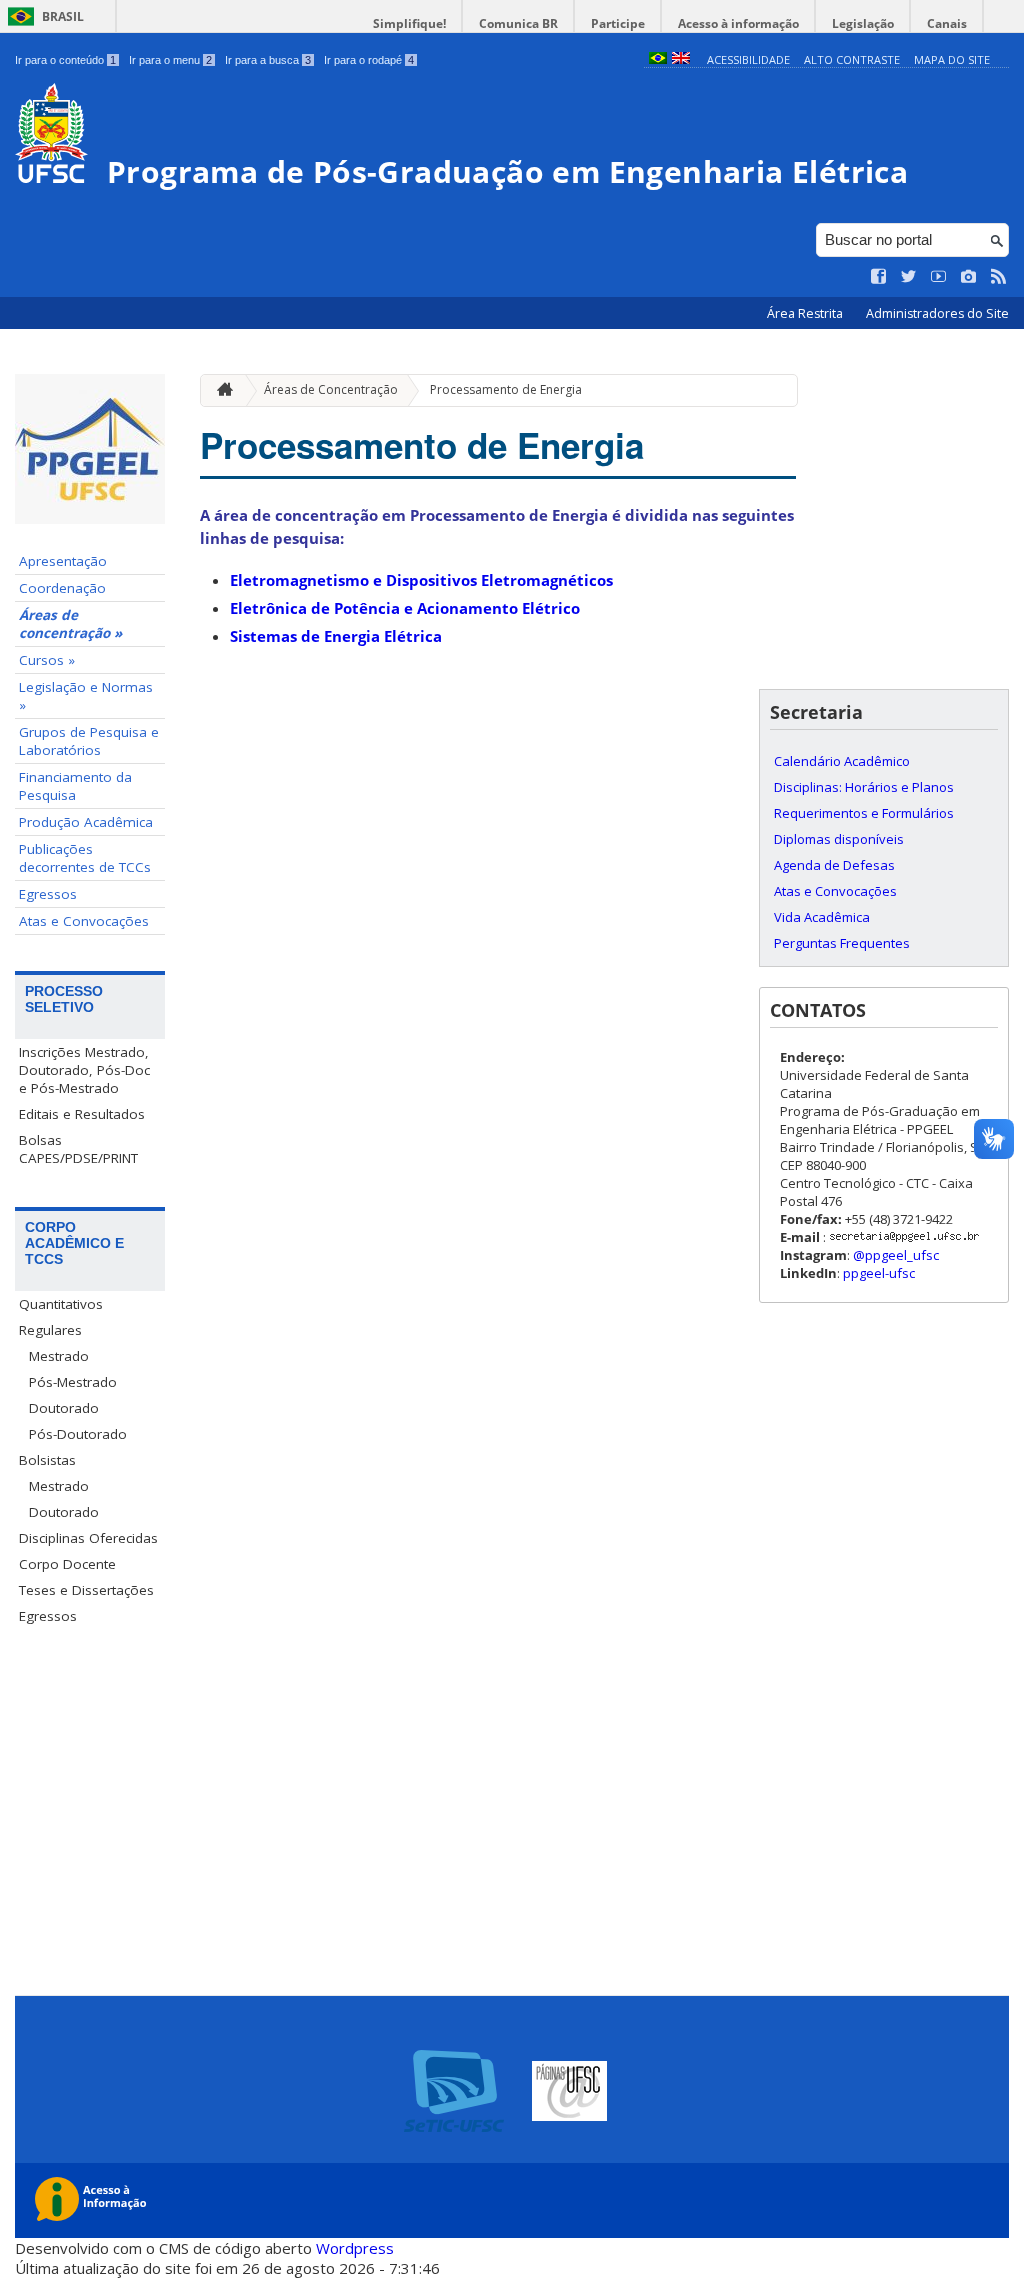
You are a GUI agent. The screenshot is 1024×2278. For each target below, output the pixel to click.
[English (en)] (681, 59)
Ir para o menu (170, 60)
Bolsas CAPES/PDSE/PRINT (78, 1149)
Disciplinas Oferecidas (88, 1538)
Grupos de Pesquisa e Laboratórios (89, 741)
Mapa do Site (952, 59)
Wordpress (355, 2248)
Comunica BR (518, 23)
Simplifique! (409, 23)
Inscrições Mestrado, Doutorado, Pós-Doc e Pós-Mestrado (84, 1070)
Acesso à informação (738, 23)
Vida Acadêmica (822, 917)
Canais (947, 23)
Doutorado (64, 1408)
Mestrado (59, 1356)
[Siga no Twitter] (909, 277)
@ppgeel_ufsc (896, 1255)
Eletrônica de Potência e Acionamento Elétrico (405, 608)
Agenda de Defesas (834, 865)
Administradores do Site (937, 313)
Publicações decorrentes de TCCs (85, 858)
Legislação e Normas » (86, 696)
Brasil (63, 16)
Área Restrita (806, 313)
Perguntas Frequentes (842, 943)
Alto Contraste (852, 59)
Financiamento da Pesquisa (75, 786)
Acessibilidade (748, 59)
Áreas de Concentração (331, 389)
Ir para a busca (268, 60)
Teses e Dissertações (86, 1590)
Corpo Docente (67, 1564)
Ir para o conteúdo (65, 60)
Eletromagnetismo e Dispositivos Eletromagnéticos (421, 580)
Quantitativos (61, 1304)
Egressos (48, 894)
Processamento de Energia (506, 389)
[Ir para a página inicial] (220, 390)
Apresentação (63, 561)
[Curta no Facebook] (879, 277)
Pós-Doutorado (78, 1434)
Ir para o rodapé (369, 60)
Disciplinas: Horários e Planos (864, 787)
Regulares (50, 1330)
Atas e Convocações (84, 921)
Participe (618, 23)
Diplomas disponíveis (839, 839)
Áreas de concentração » (70, 624)
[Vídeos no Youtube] (939, 277)
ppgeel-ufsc (879, 1273)
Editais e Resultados (82, 1114)
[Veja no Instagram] (969, 277)
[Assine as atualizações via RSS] (999, 277)
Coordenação (62, 588)
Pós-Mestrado (73, 1382)
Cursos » (47, 660)
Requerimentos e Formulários (864, 813)
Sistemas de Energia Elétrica (336, 636)
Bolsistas (47, 1460)
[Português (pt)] (658, 59)
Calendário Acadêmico (842, 761)
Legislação (863, 23)
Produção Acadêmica (86, 822)
